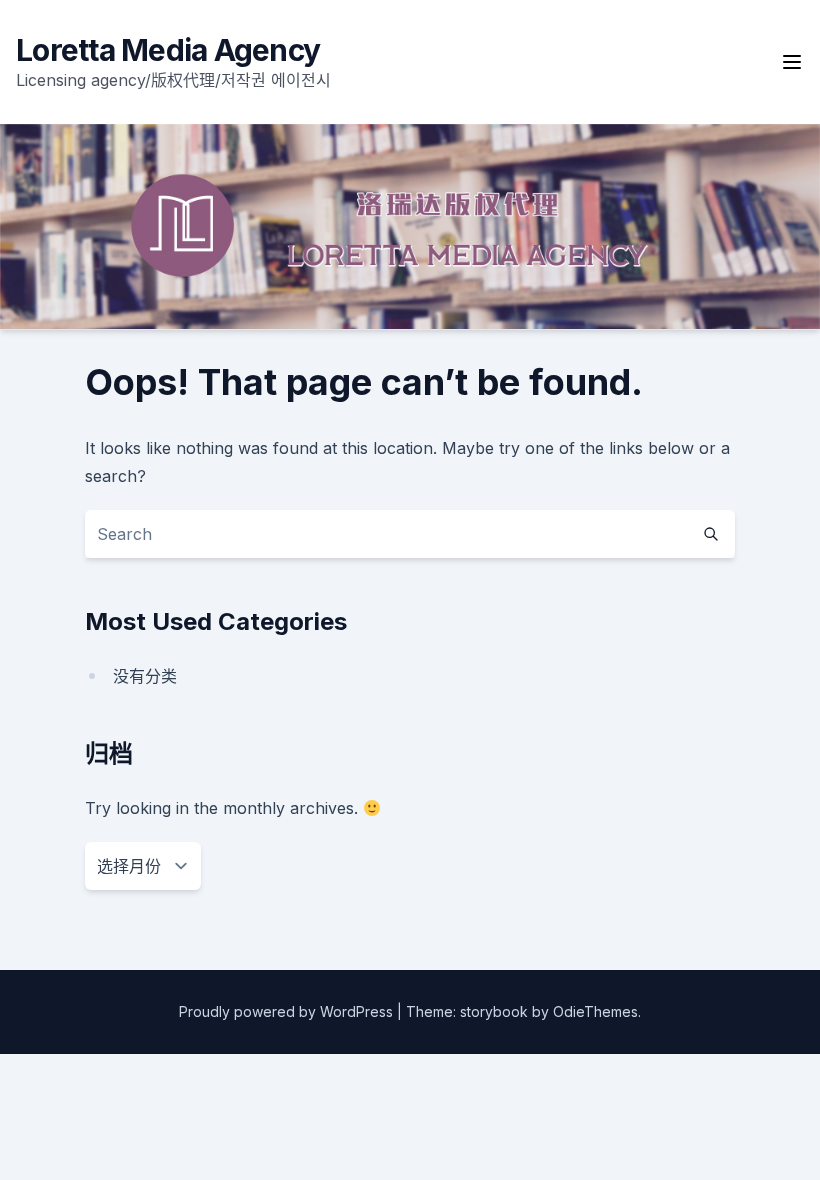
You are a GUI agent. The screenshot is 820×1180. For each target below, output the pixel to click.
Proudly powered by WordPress (288, 1011)
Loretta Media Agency (168, 50)
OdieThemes (595, 1011)
